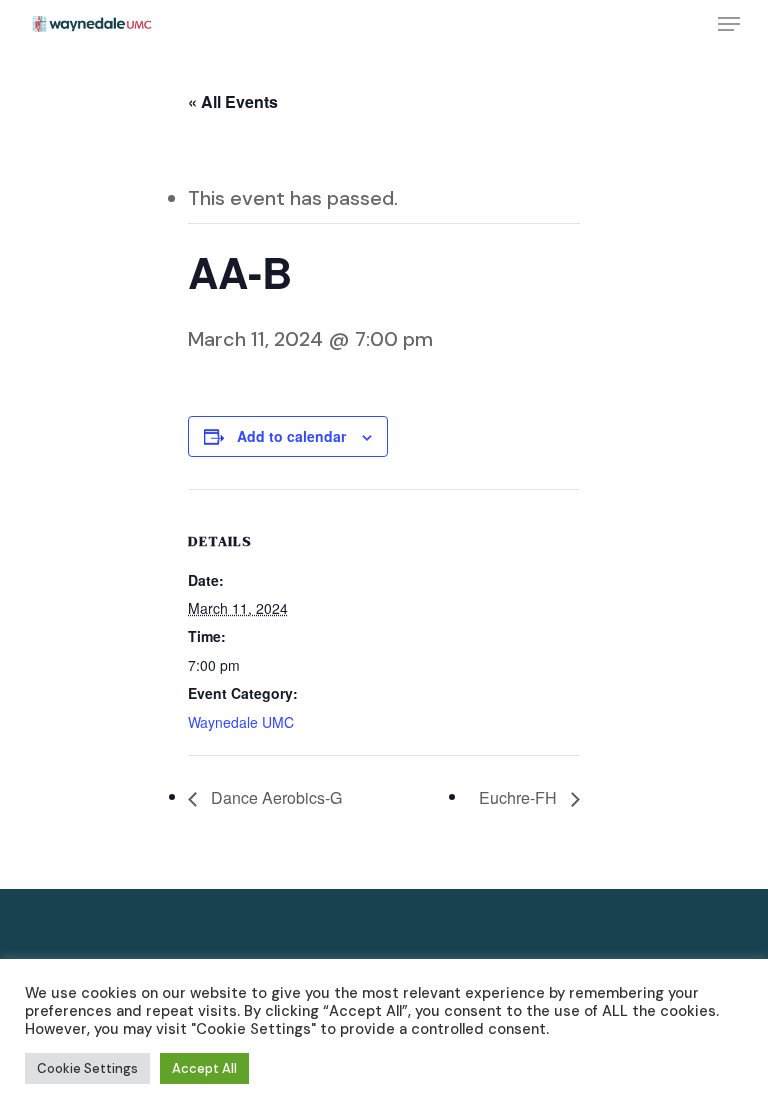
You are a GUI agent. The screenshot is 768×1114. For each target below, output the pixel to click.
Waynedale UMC (241, 722)
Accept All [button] (204, 1068)
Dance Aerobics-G (274, 797)
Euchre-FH (520, 797)
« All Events (233, 101)
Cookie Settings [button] (87, 1068)
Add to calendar (291, 436)
